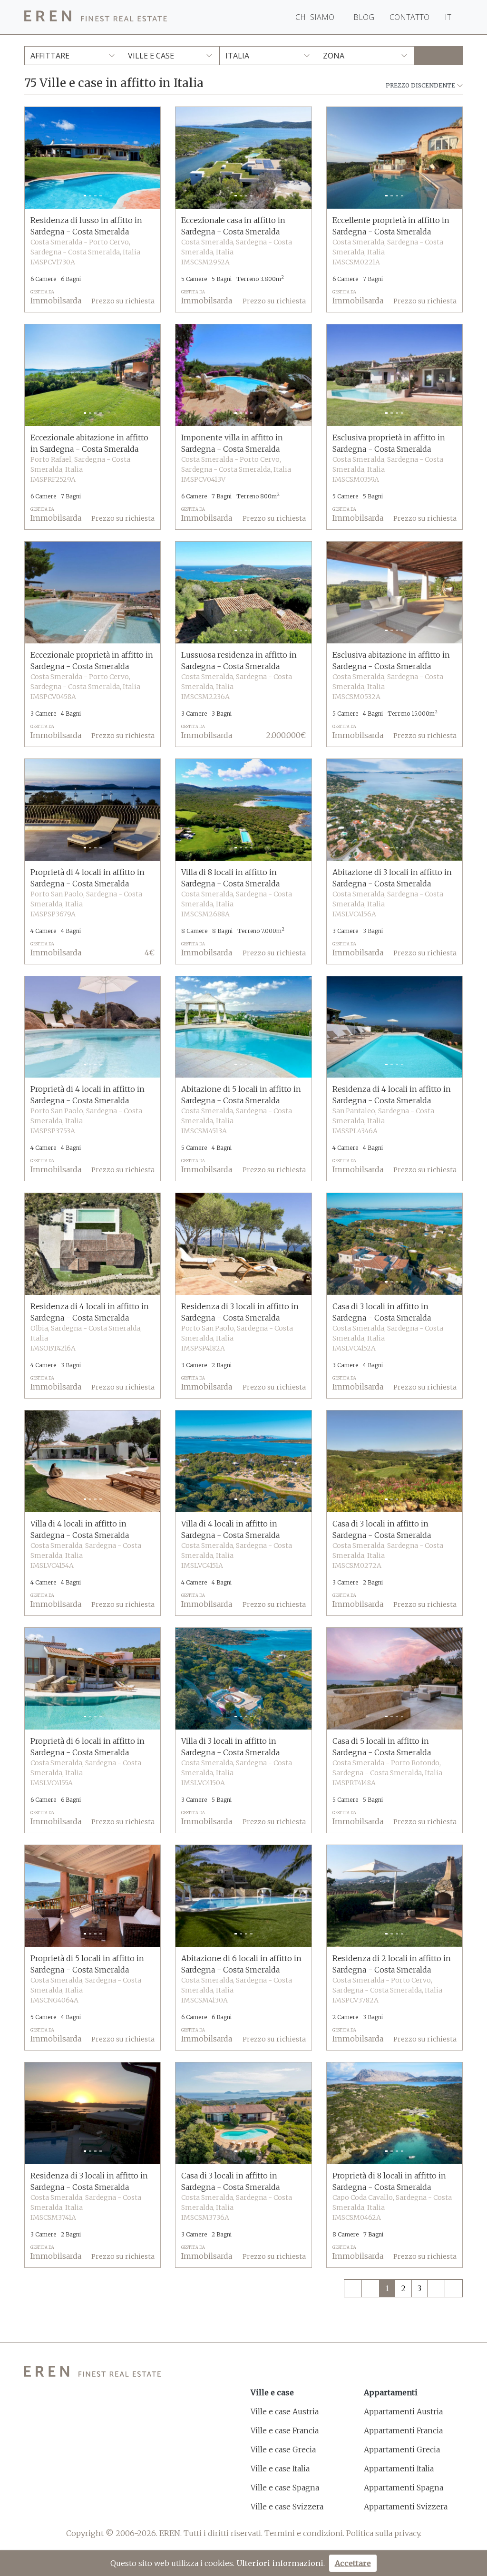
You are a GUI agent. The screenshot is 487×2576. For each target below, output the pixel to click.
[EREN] (96, 17)
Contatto (409, 17)
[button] (35, 158)
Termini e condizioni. (304, 2533)
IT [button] (449, 17)
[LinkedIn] (100, 2508)
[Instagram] (77, 2508)
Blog (364, 17)
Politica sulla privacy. (384, 2533)
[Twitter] (54, 2508)
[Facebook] (30, 2508)
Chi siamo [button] (316, 17)
